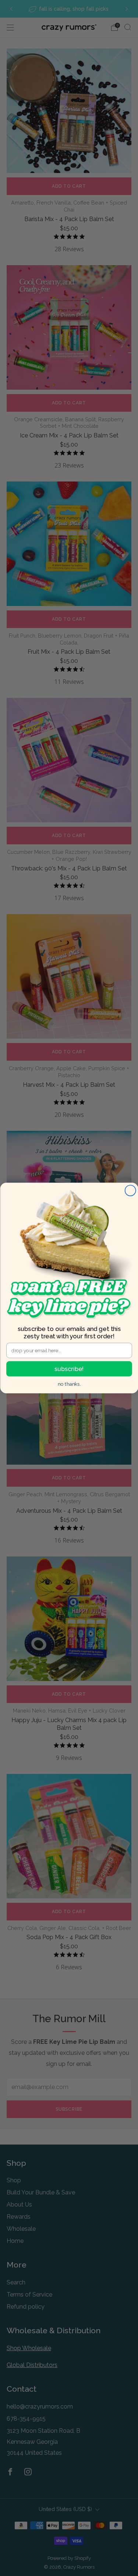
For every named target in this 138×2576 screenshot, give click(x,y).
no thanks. (69, 1384)
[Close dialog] (130, 1190)
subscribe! (69, 1369)
